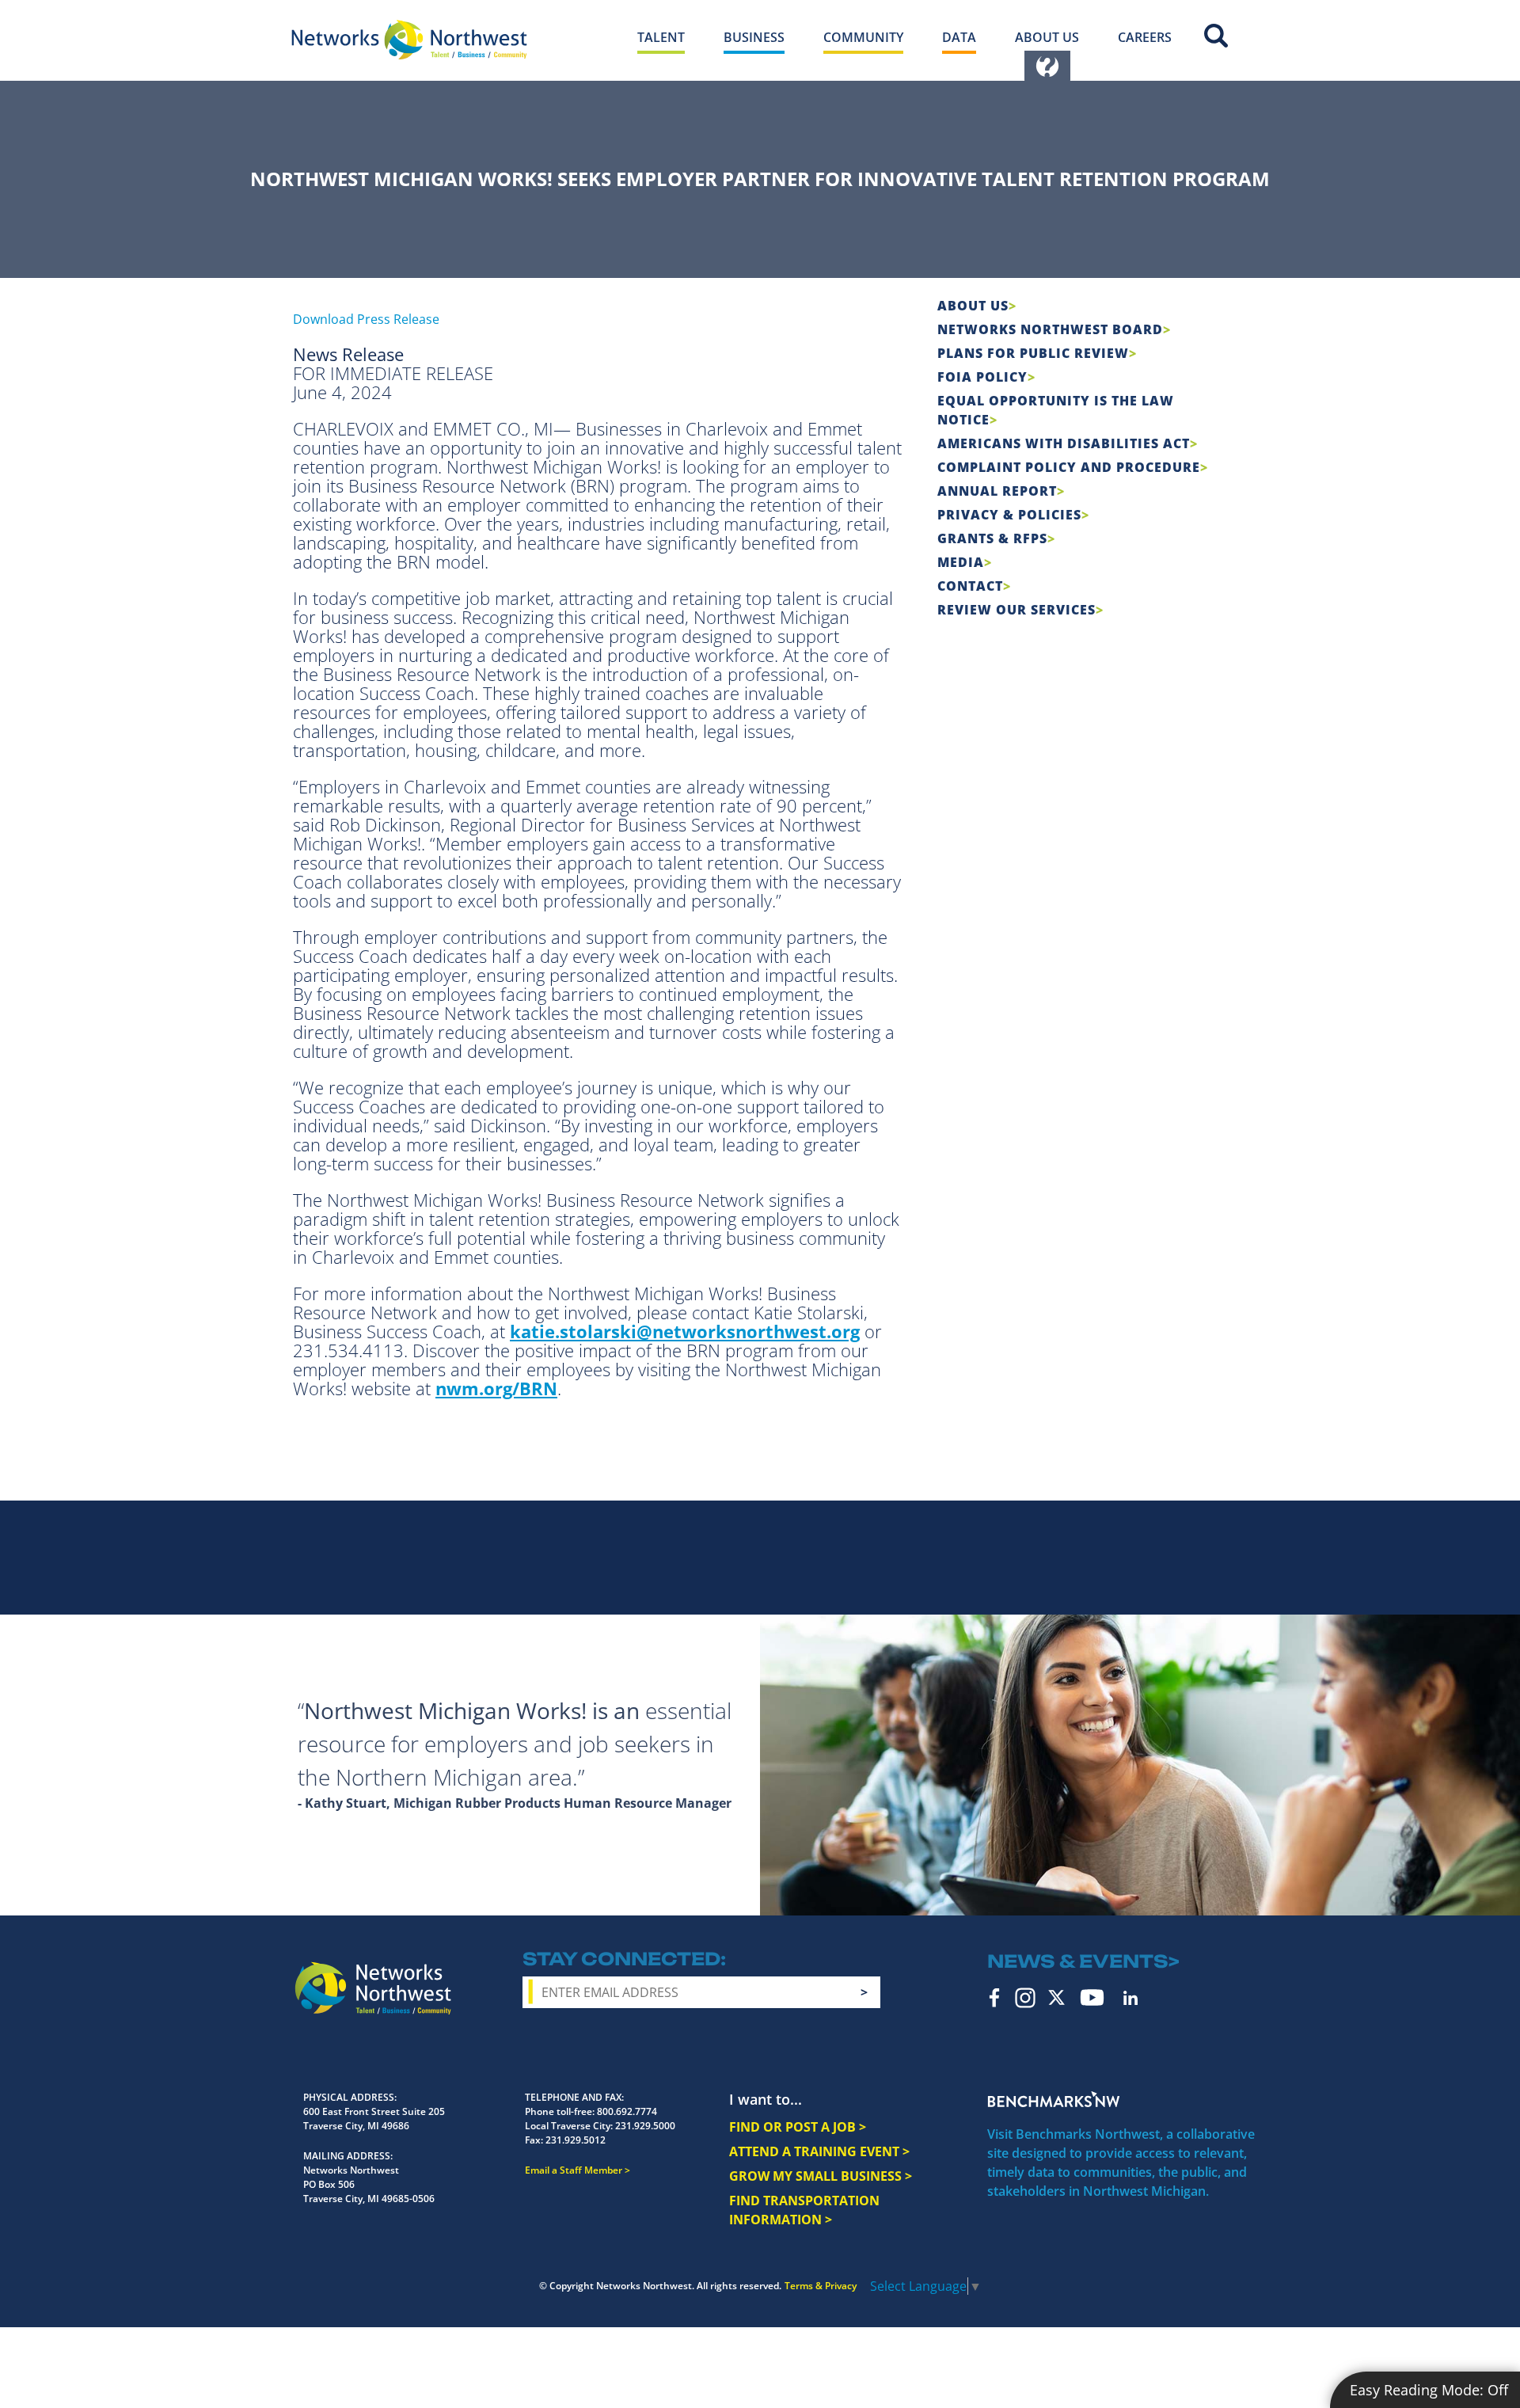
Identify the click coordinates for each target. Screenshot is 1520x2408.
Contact (970, 586)
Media (961, 562)
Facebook (995, 1998)
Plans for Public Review (1033, 353)
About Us (973, 306)
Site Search (1216, 36)
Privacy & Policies (1009, 515)
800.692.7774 (627, 2111)
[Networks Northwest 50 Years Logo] (409, 40)
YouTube (1092, 1997)
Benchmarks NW (1054, 2099)
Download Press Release (366, 319)
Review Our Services (1016, 610)
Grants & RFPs (992, 538)
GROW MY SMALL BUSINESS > (821, 2176)
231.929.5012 (576, 2140)
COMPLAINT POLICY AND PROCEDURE (1069, 467)
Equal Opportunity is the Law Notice (1056, 410)
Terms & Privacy (821, 2286)
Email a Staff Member (574, 2170)
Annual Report (997, 491)
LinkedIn (1130, 1998)
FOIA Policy (982, 377)
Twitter (1056, 1997)
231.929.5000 (645, 2126)
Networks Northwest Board (1050, 329)
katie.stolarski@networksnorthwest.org (685, 1331)
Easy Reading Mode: (1429, 2390)
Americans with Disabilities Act (1064, 443)
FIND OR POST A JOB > (798, 2127)
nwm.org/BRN (496, 1388)
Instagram (1025, 1998)
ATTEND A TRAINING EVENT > (819, 2151)
